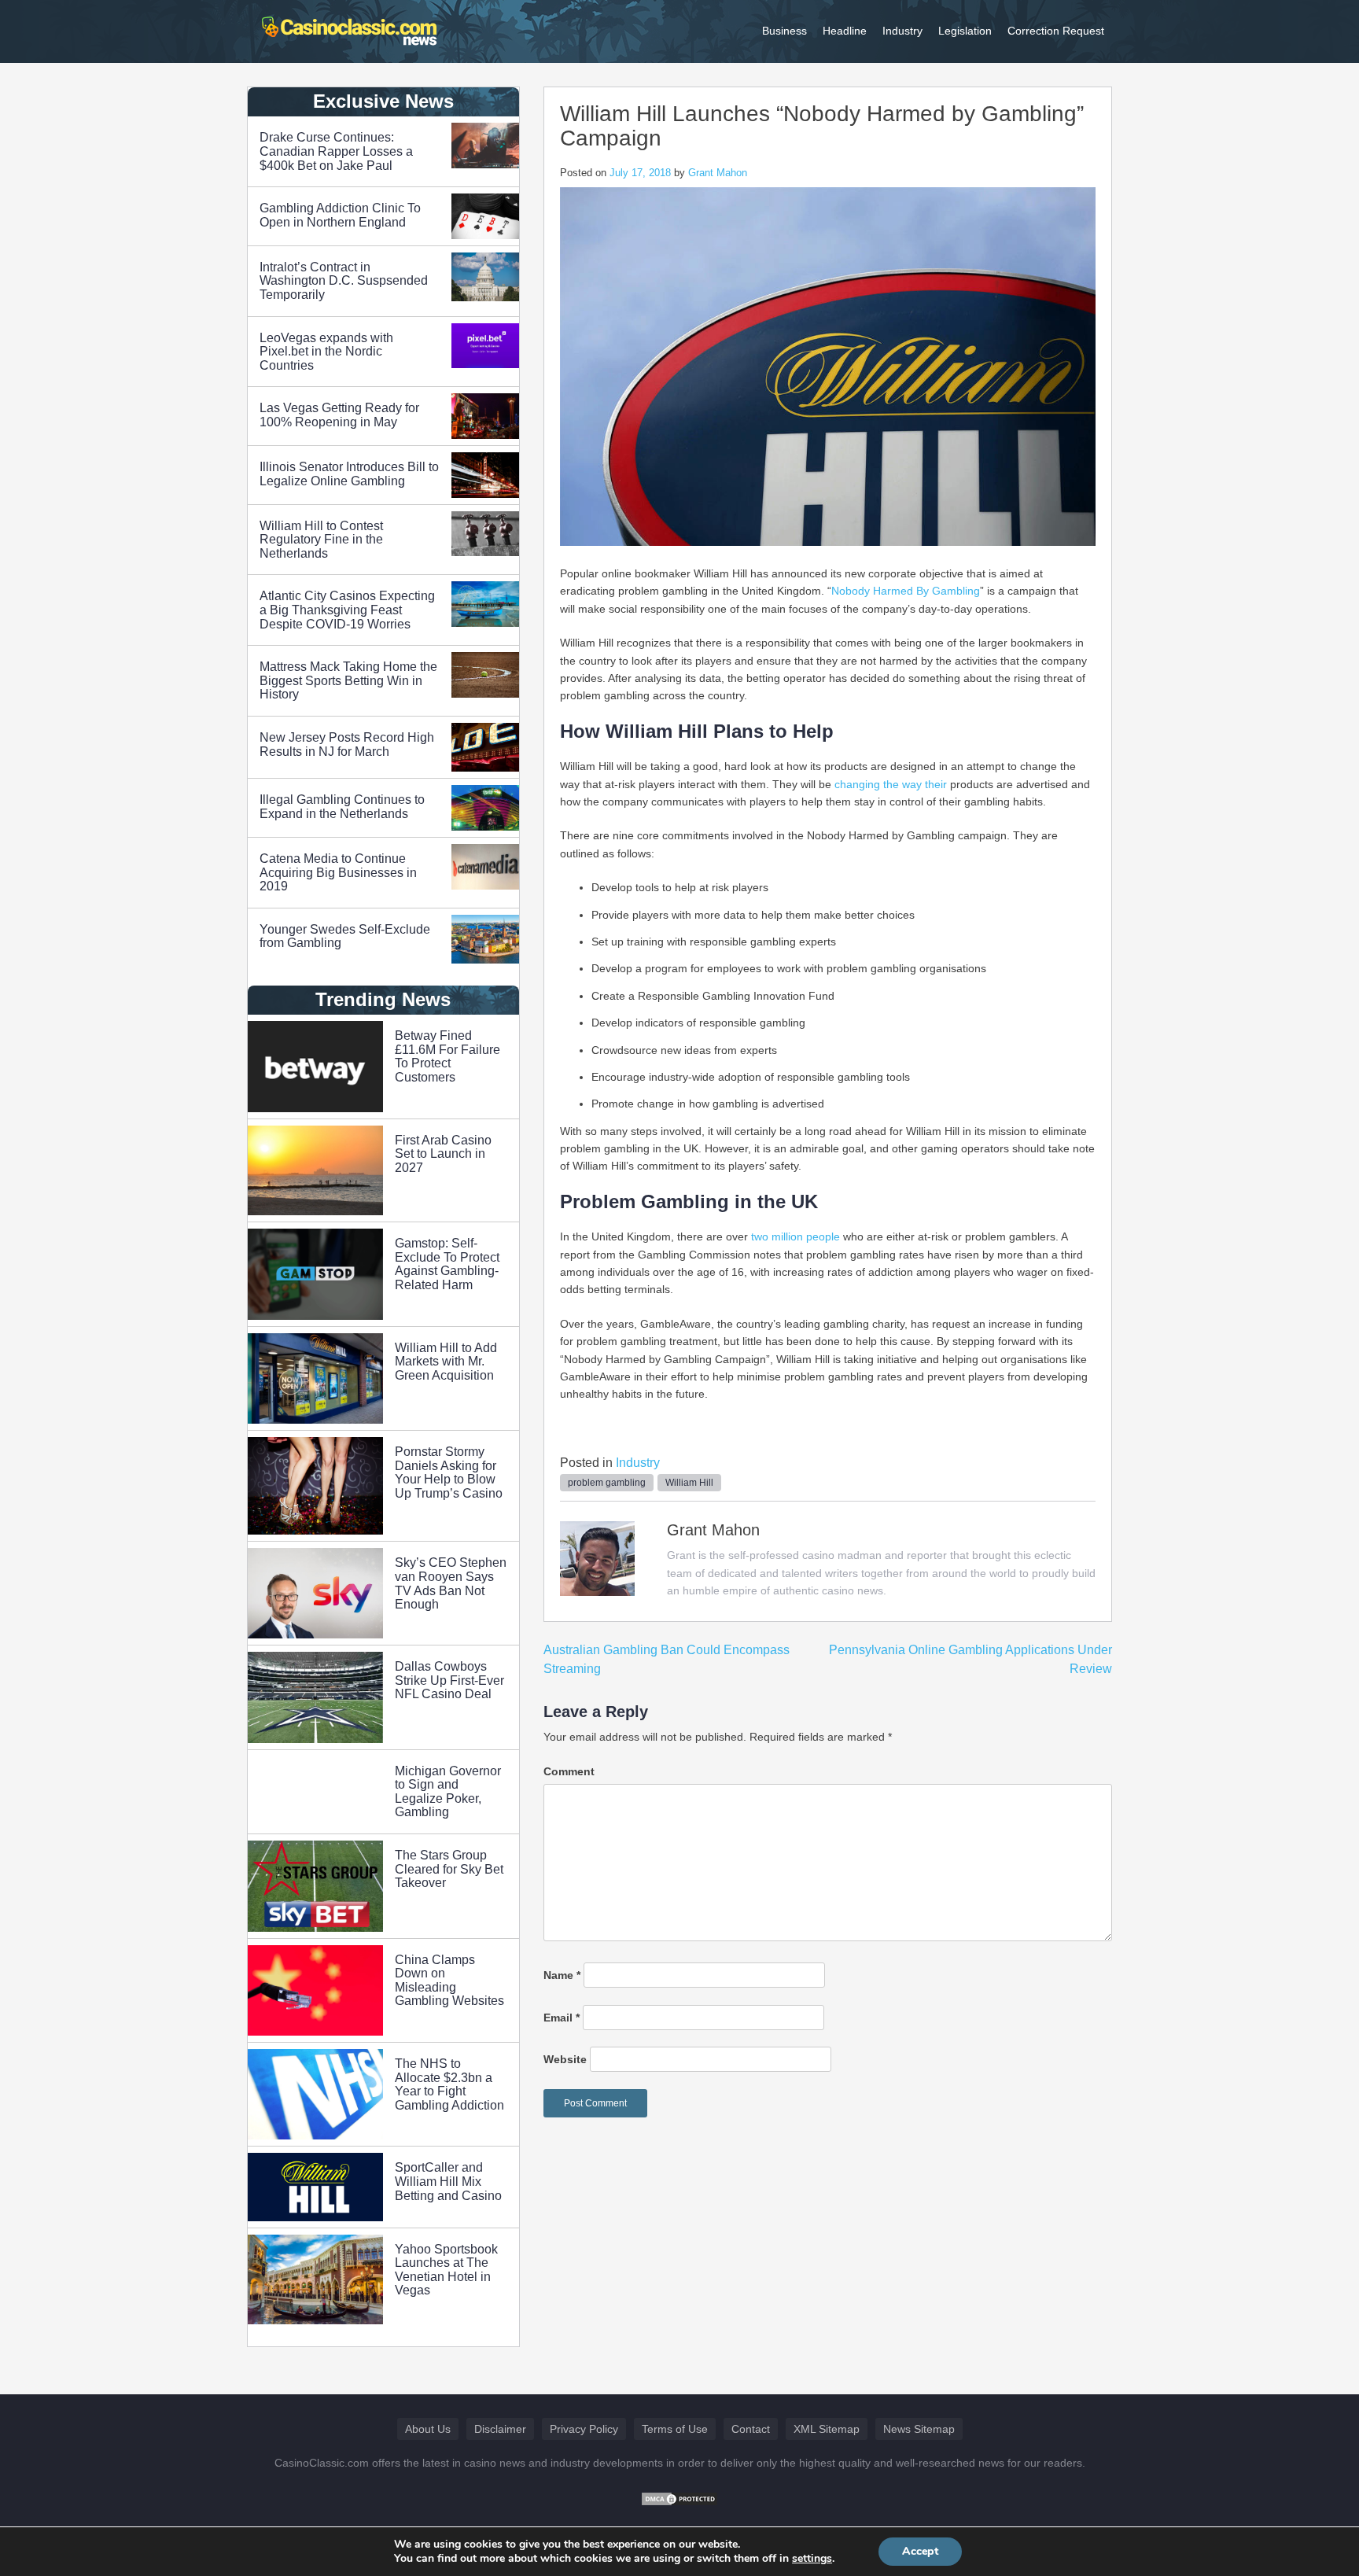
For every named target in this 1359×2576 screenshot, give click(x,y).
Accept (920, 2551)
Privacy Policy (584, 2429)
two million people (796, 1236)
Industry (902, 31)
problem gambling (607, 1483)
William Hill (689, 1483)
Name (562, 1975)
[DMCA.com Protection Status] (679, 2498)
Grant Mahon (718, 173)
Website (565, 2059)
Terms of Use (675, 2429)
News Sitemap (919, 2429)
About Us (428, 2429)
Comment (569, 1771)
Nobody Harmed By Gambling (906, 591)
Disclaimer (500, 2429)
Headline (845, 31)
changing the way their (891, 784)
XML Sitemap (827, 2429)
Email (562, 2018)
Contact (751, 2429)
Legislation (965, 31)
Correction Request (1056, 31)
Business (784, 31)
